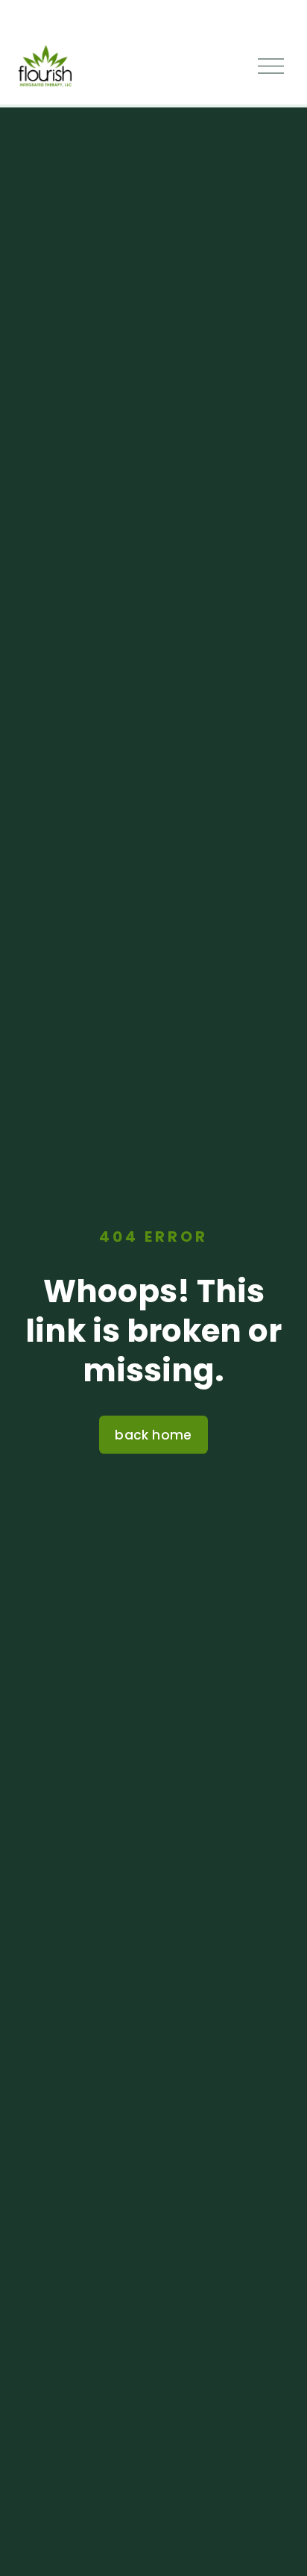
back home (153, 1435)
